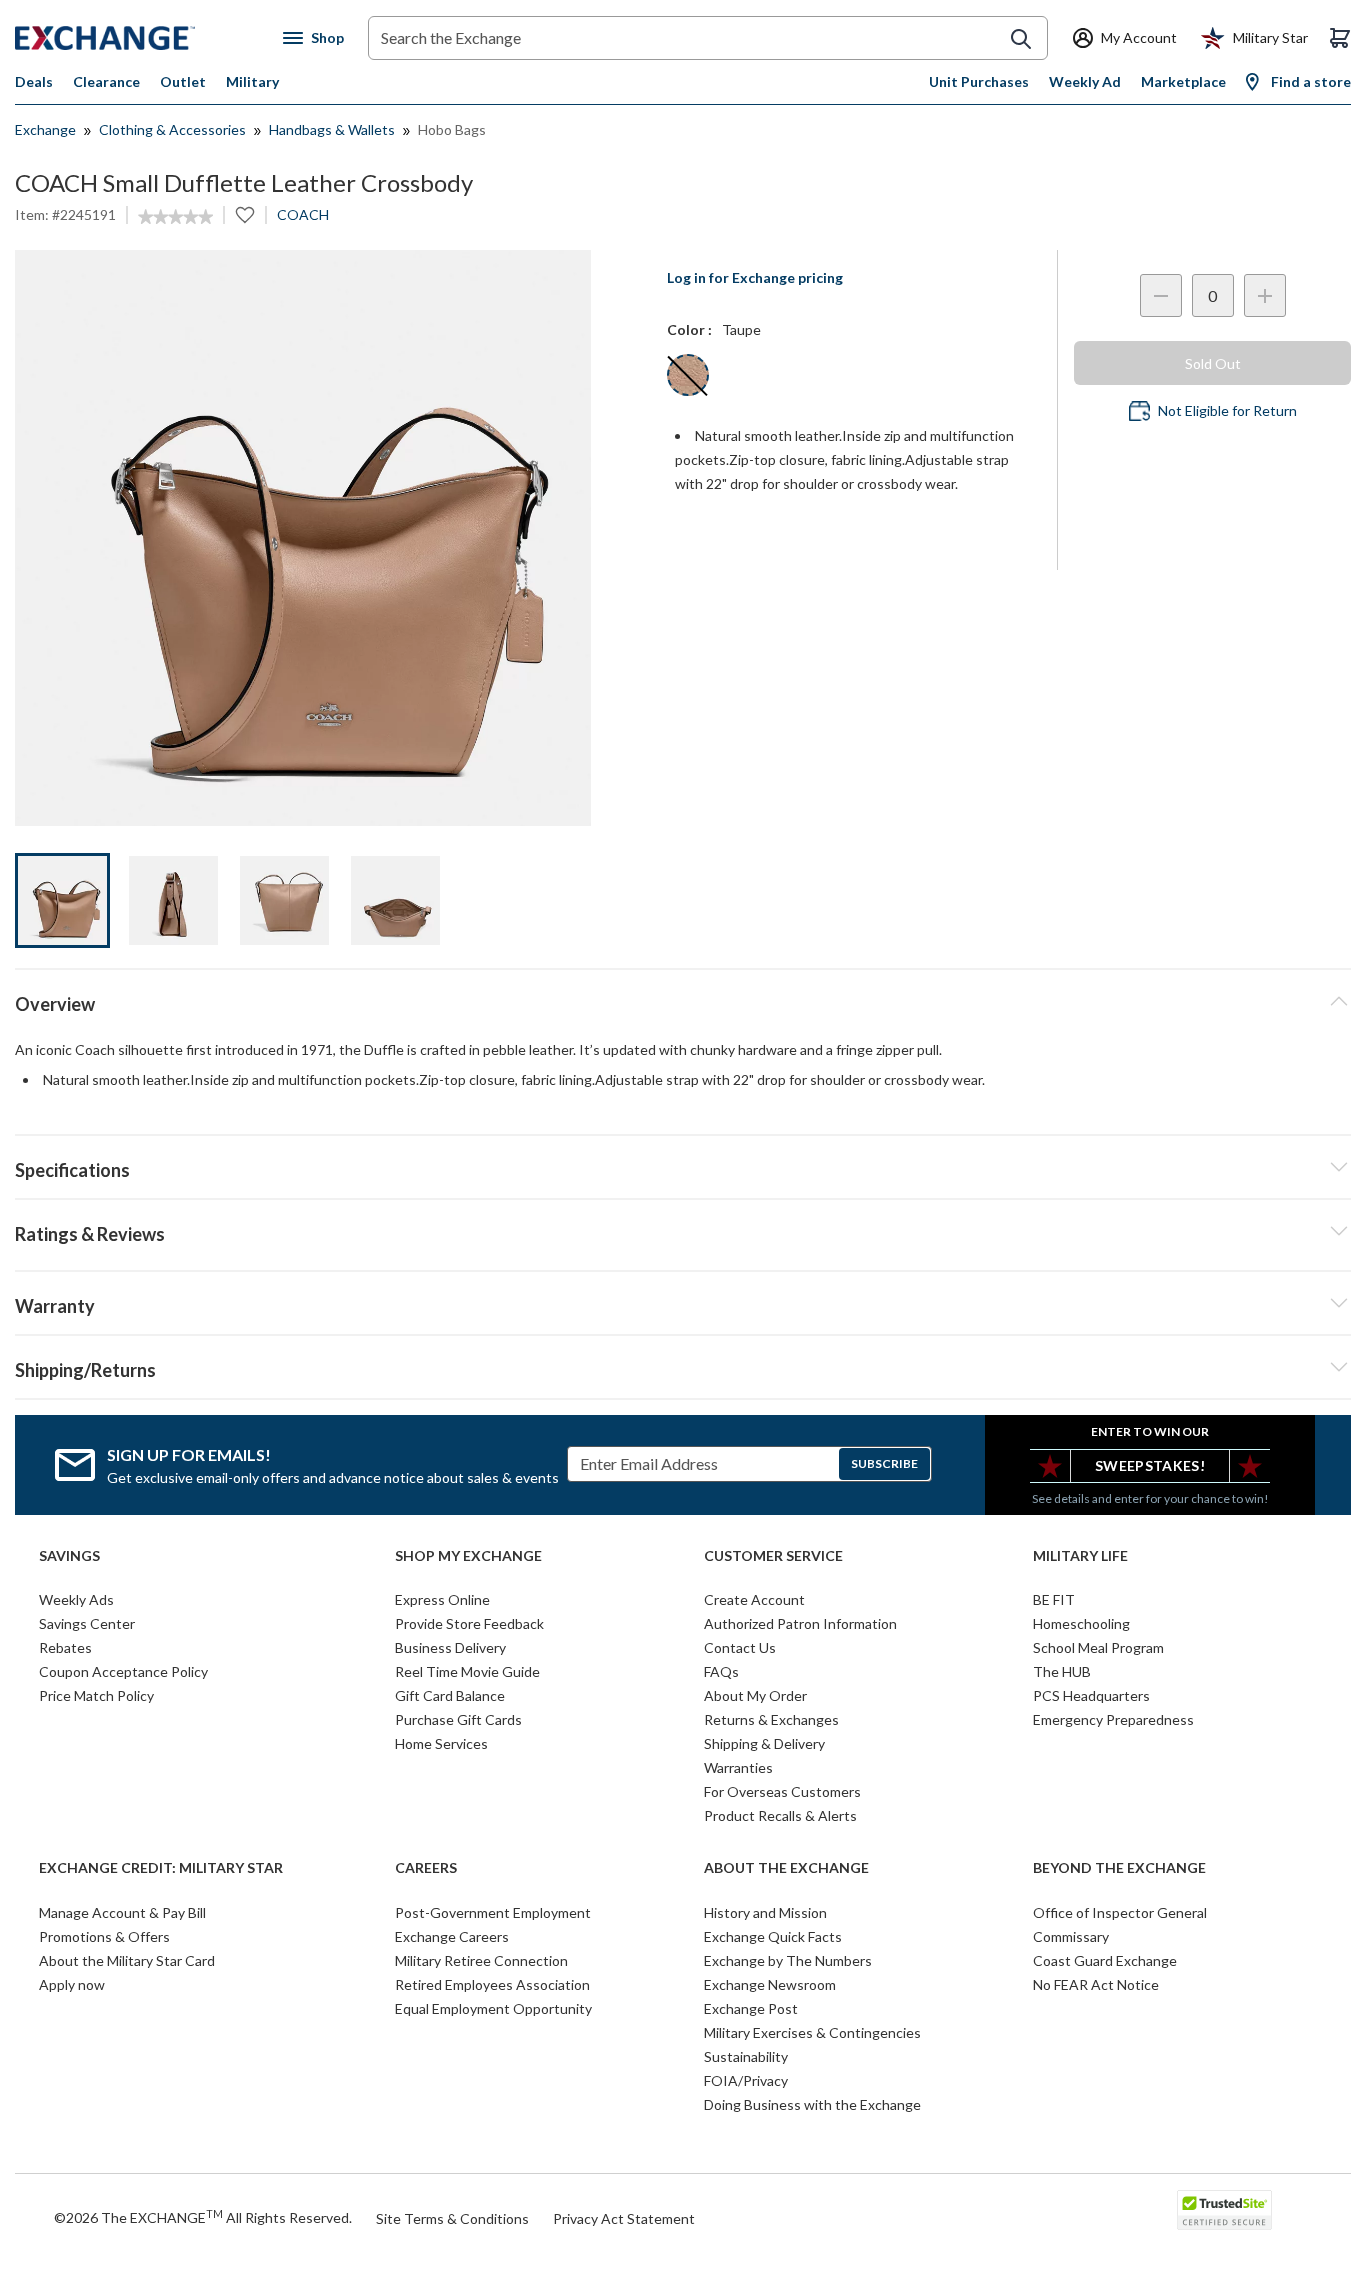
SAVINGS (69, 1556)
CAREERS (426, 1868)
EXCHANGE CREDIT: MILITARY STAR (161, 1868)
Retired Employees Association (492, 1984)
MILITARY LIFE (1080, 1556)
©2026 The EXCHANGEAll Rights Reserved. (203, 2217)
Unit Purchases (979, 81)
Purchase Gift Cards (458, 1719)
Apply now (72, 1984)
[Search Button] (1021, 39)
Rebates (65, 1647)
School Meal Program (1098, 1647)
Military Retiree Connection (481, 1960)
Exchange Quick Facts (773, 1936)
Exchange (45, 129)
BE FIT (1054, 1599)
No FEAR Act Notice (1096, 1984)
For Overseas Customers (782, 1791)
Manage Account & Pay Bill (122, 1912)
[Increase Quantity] (1265, 295)
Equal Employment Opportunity (493, 2008)
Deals (34, 81)
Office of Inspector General (1120, 1912)
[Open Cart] (1340, 38)
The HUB (1062, 1671)
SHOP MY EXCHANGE (468, 1556)
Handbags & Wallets (332, 129)
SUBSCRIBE (884, 1463)
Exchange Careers (452, 1936)
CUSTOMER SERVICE (773, 1556)
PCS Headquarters (1091, 1695)
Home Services (441, 1743)
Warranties (738, 1767)
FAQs (721, 1671)
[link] (175, 217)
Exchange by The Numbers (788, 1960)
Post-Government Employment (493, 1912)
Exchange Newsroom (770, 1984)
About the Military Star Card (127, 1960)
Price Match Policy (96, 1695)
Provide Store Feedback (469, 1623)
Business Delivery (450, 1647)
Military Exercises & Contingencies (812, 2032)
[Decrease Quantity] (1161, 295)
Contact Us (740, 1647)
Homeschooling (1081, 1623)
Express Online (442, 1599)
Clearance (106, 81)
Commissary (1071, 1936)
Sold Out (1213, 363)
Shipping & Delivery (764, 1743)
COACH (303, 214)
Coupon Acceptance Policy (123, 1671)
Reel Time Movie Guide (467, 1671)
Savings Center (87, 1623)
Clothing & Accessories (172, 129)
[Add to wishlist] (245, 215)
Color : (689, 329)
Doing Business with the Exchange (812, 2104)
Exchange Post (751, 2008)
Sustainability (746, 2056)
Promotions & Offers (104, 1936)
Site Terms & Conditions (452, 2218)
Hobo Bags (452, 129)
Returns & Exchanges (771, 1719)
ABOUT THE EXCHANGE (786, 1868)
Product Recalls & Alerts (780, 1815)
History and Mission (765, 1912)
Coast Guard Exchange (1105, 1960)
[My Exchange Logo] (142, 38)
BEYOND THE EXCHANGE (1119, 1868)
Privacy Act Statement (624, 2218)
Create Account (754, 1599)
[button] (683, 1231)
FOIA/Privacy (746, 2080)
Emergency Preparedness (1113, 1719)
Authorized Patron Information (800, 1623)
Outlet (183, 81)
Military (252, 81)
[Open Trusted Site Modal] (1224, 2210)
